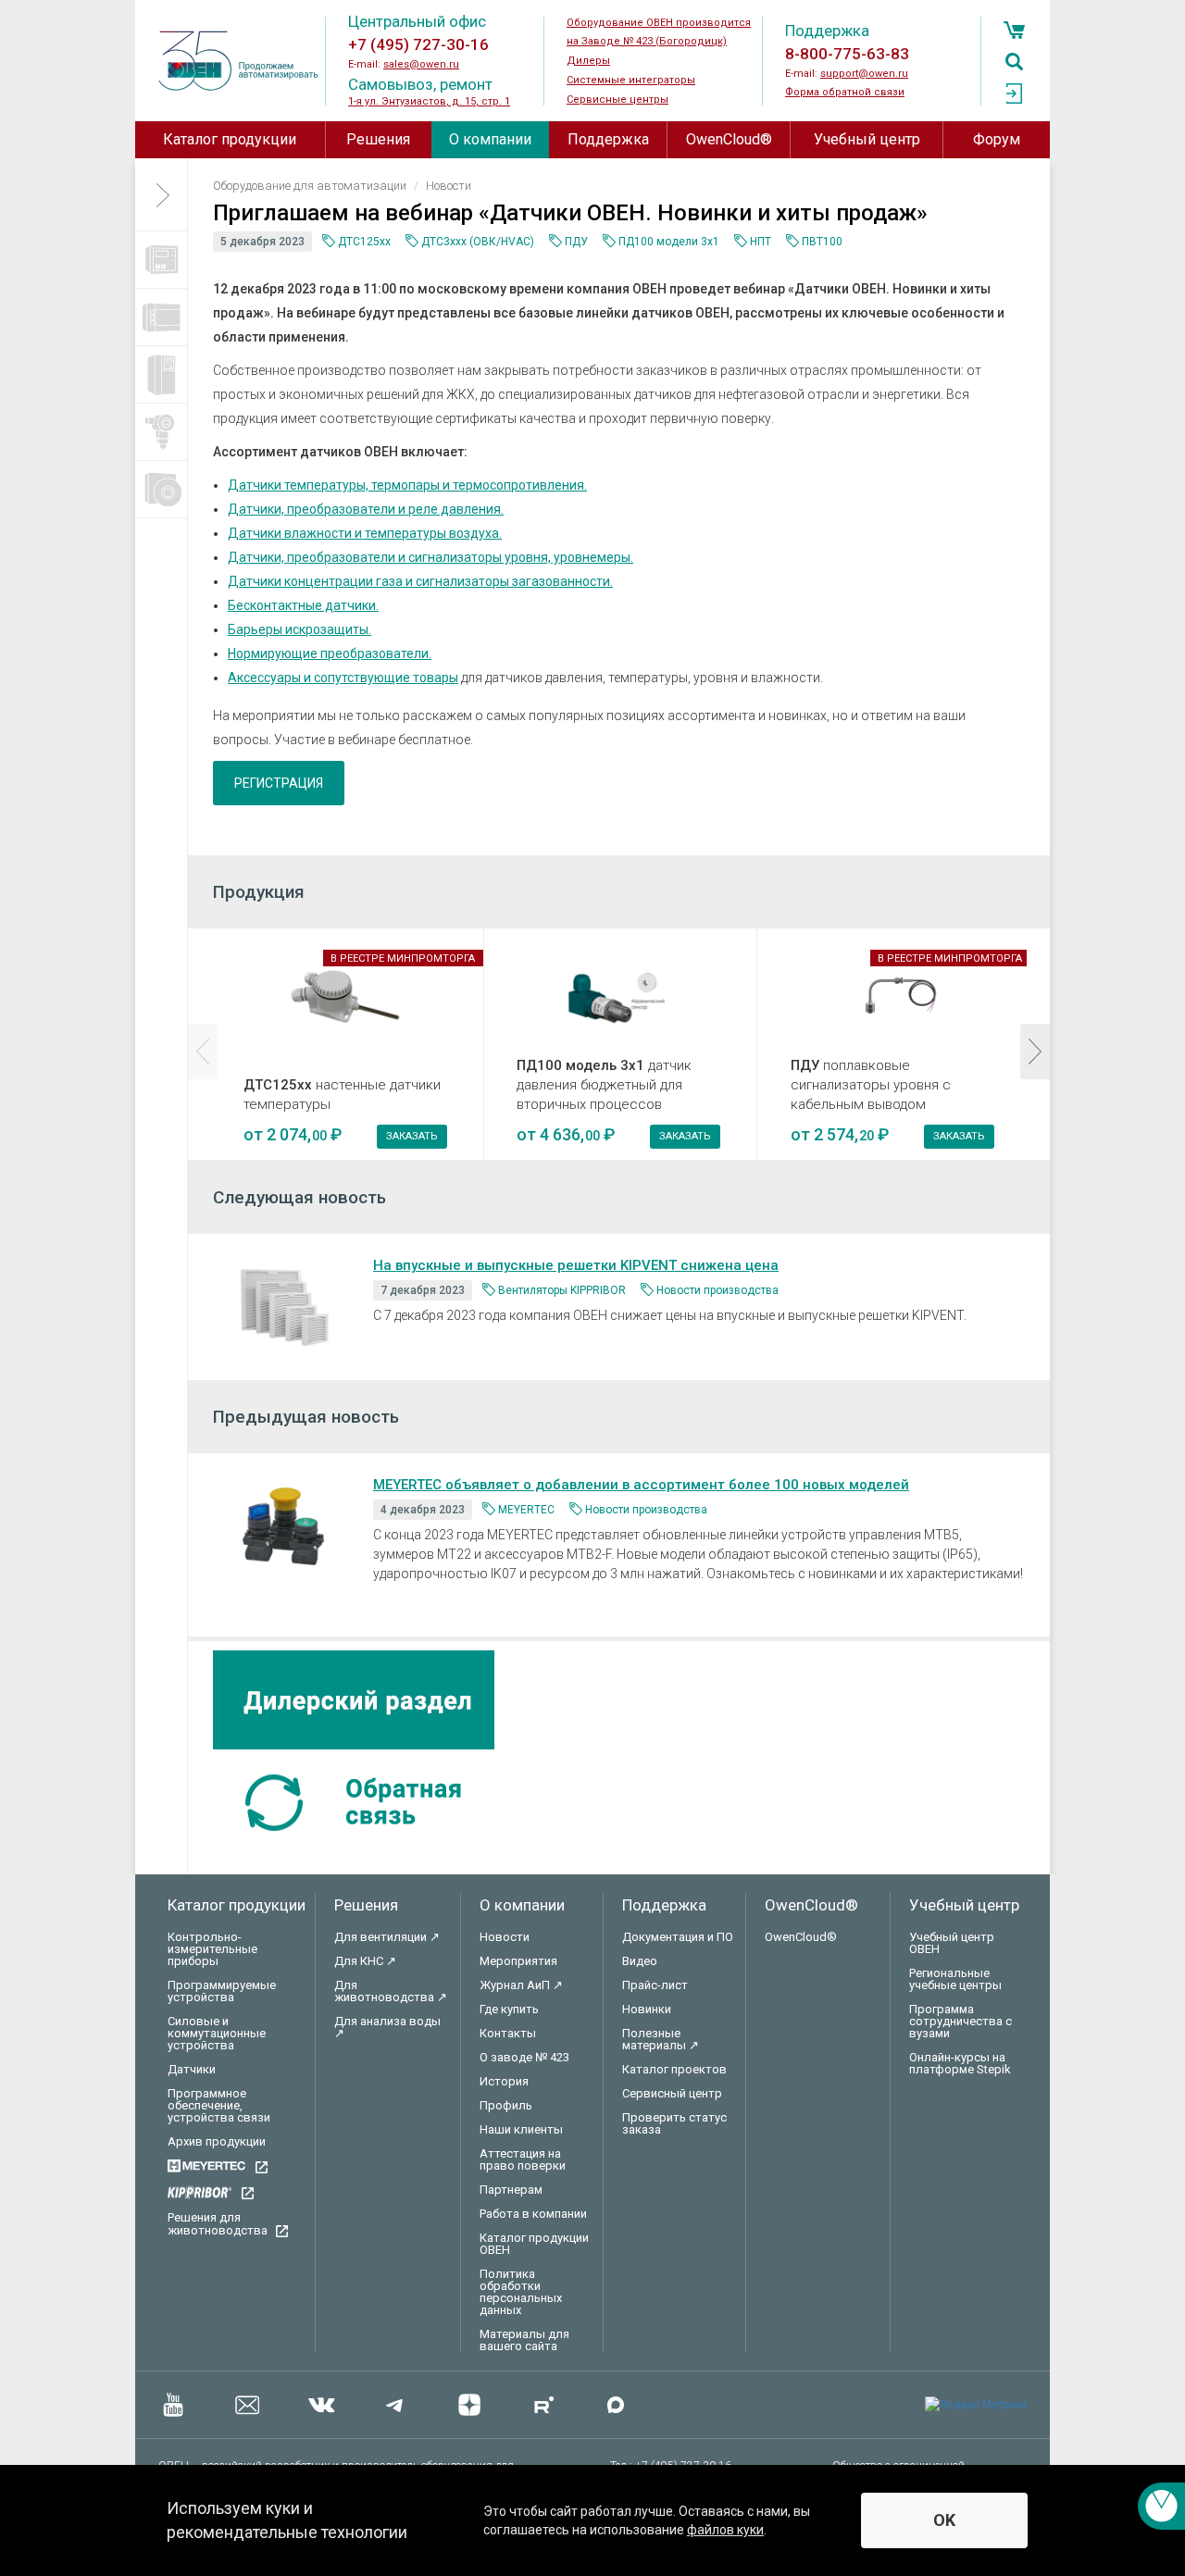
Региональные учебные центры (955, 1979)
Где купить (509, 2009)
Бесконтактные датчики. (303, 605)
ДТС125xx (364, 242)
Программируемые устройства (222, 1991)
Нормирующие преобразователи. (330, 653)
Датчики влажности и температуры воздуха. (365, 533)
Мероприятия (518, 1961)
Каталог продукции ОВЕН (534, 2244)
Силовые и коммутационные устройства (217, 2033)
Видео (640, 1961)
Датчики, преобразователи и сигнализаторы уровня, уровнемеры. (430, 557)
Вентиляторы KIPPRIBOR (562, 1290)
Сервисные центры (617, 100)
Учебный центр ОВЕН (952, 1943)
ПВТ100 (822, 242)
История (504, 2081)
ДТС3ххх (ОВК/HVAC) (478, 242)
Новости (505, 1937)
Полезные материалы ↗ (661, 2039)
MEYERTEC (526, 1510)
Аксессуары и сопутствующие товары (343, 678)
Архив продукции (217, 2141)
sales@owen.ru (421, 64)
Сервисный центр (672, 2093)
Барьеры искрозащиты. (299, 629)
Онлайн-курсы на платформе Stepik (960, 2063)
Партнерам (511, 2190)
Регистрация (279, 783)
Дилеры (588, 61)
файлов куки (725, 2530)
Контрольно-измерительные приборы (212, 1949)
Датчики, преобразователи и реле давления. (366, 509)
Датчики (192, 2069)
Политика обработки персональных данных (521, 2292)
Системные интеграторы (631, 80)
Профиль (506, 2105)
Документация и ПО (678, 1937)
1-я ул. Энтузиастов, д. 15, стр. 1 (429, 101)
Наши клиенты (521, 2129)
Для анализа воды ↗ (387, 2027)
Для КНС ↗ (365, 1961)
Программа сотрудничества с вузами (960, 2021)
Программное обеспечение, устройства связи (219, 2105)
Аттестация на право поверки (523, 2159)
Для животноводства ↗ (391, 1991)
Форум (997, 139)
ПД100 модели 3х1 (669, 242)
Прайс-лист (655, 1985)
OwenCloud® (729, 139)
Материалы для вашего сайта (524, 2340)
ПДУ (576, 242)
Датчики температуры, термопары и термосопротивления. (407, 485)
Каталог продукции (230, 139)
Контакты (508, 2033)
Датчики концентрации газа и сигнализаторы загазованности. (420, 581)
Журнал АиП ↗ (521, 1985)
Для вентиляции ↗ (387, 1937)
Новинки (647, 2009)
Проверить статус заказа (674, 2123)
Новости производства (717, 1290)
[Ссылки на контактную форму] (1161, 2506)
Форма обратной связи (845, 92)
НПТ (761, 242)
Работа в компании (533, 2214)
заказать (412, 1136)
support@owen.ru (864, 74)
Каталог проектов (674, 2069)
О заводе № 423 (524, 2057)
